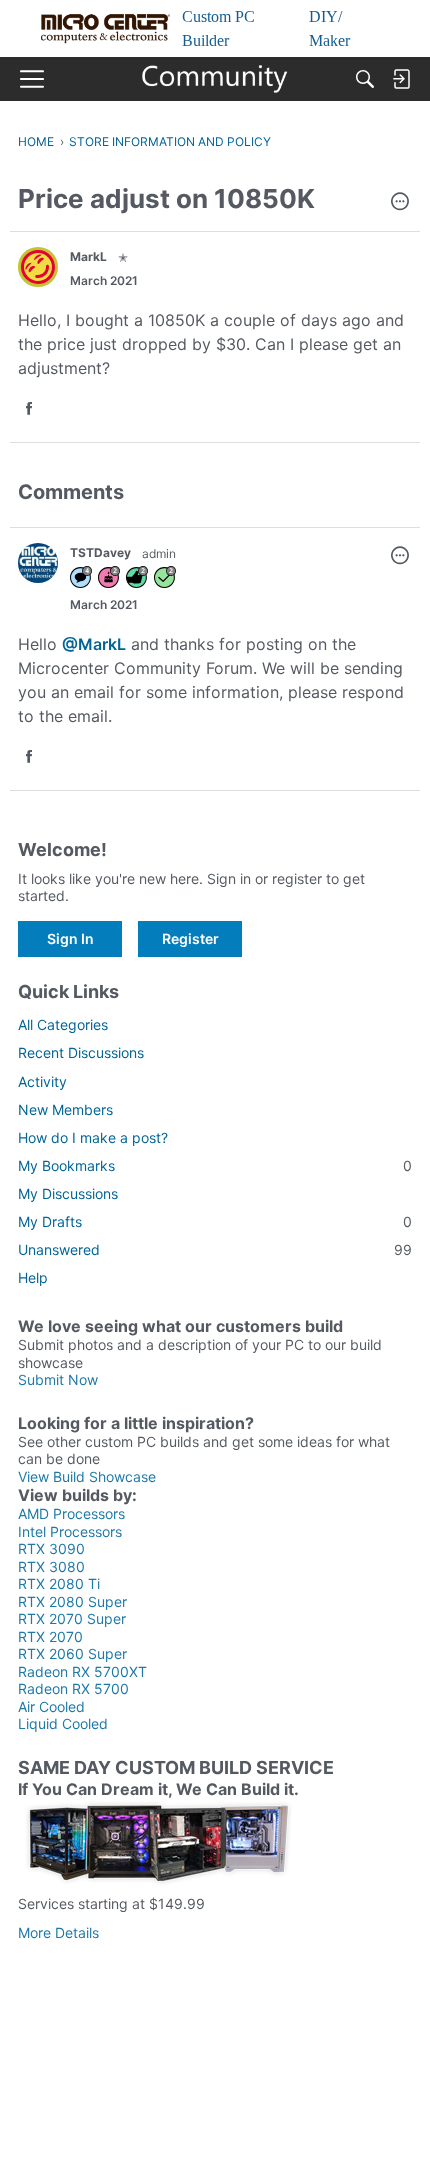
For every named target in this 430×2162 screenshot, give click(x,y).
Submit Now (58, 1379)
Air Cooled (51, 1706)
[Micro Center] (215, 79)
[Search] (365, 79)
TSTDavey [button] (100, 552)
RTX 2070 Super (72, 1618)
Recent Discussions (81, 1052)
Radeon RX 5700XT (82, 1671)
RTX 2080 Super (72, 1601)
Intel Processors (70, 1531)
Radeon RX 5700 (73, 1688)
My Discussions (68, 1193)
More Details (58, 1932)
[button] (400, 203)
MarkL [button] (88, 256)
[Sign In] (401, 79)
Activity (42, 1081)
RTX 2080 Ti (59, 1583)
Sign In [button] (70, 938)
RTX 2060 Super (72, 1653)
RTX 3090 (51, 1548)
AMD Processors (71, 1513)
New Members (65, 1109)
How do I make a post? (93, 1137)
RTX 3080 (51, 1566)
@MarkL (94, 644)
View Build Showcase (87, 1476)
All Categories (63, 1024)
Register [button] (190, 938)
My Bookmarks (215, 1165)
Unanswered (215, 1249)
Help (33, 1277)
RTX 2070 (50, 1636)
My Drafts (215, 1221)
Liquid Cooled (63, 1723)
